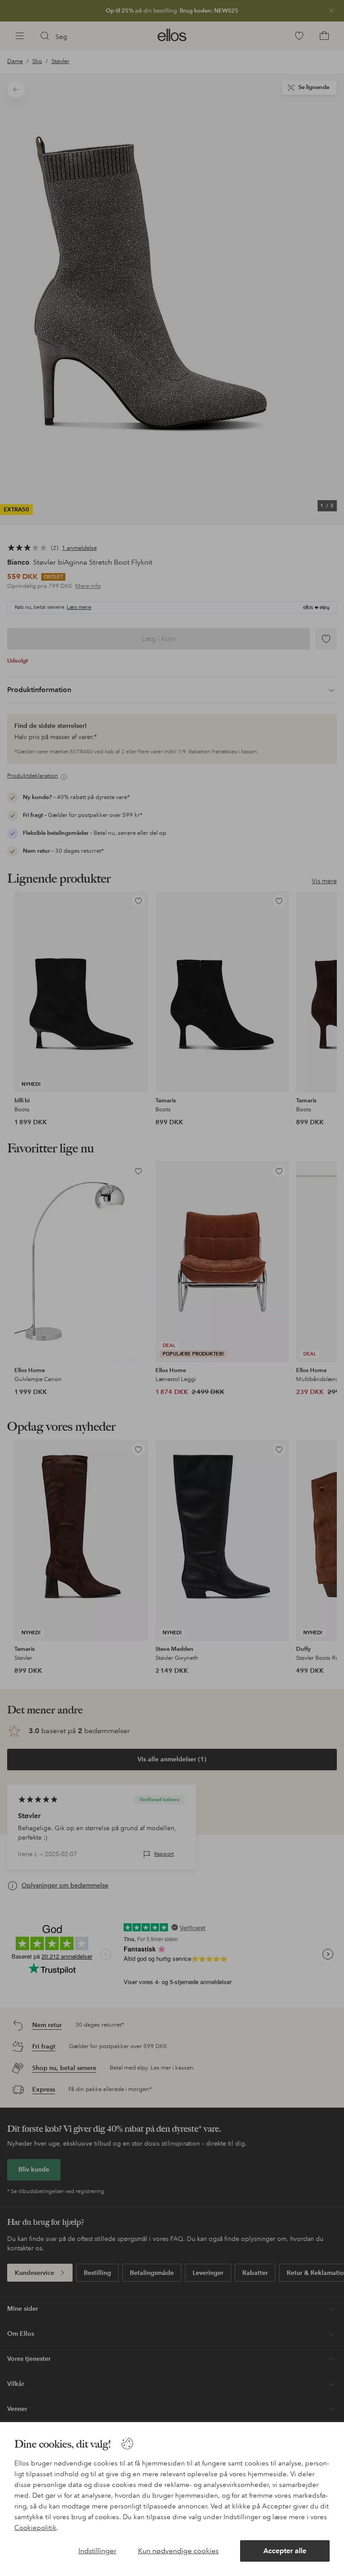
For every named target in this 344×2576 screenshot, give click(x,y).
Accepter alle (285, 2551)
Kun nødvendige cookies (178, 2551)
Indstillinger (97, 2551)
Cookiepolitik (35, 2528)
